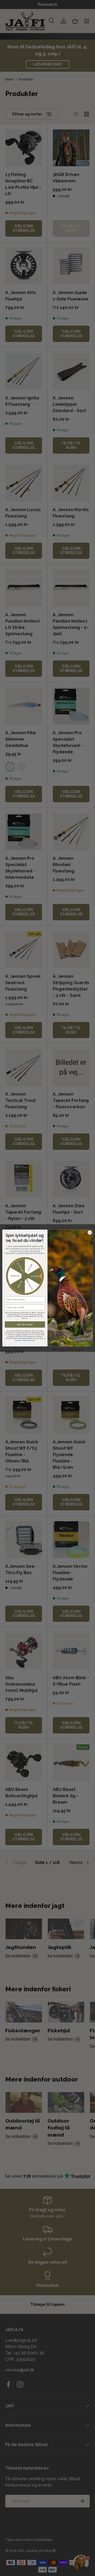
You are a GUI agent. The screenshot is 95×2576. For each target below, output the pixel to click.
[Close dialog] (90, 1233)
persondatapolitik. (30, 1340)
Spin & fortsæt (25, 1325)
